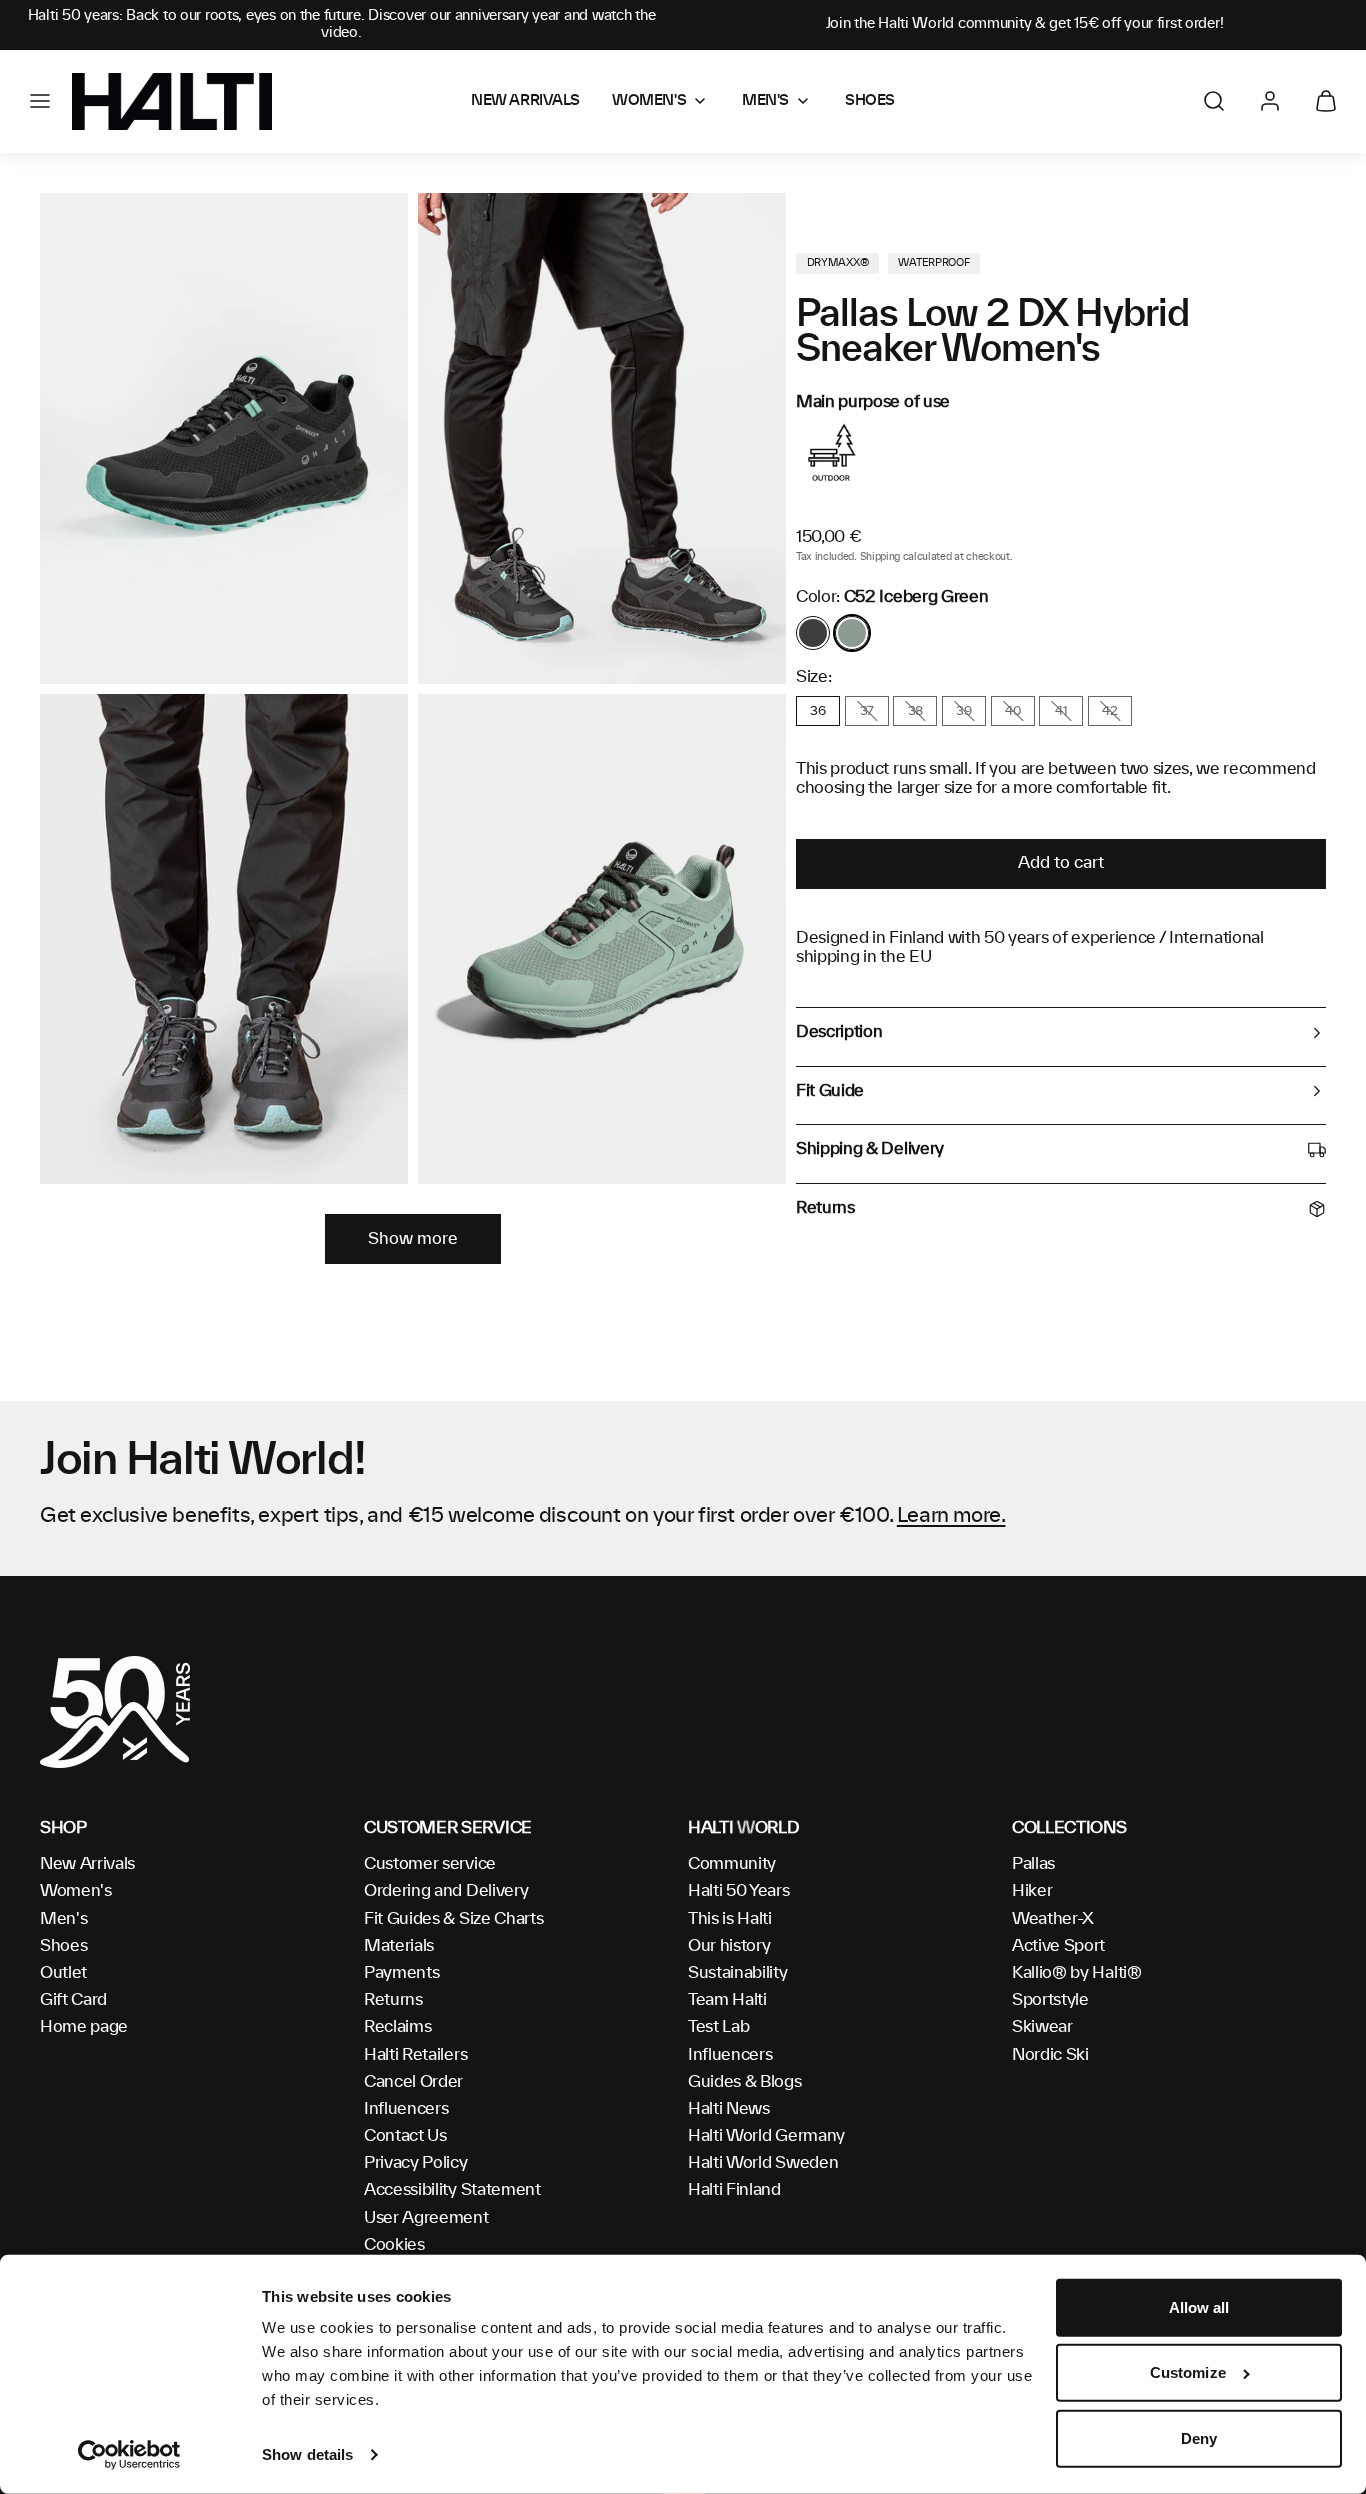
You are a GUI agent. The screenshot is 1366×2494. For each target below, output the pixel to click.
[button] (40, 101)
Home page (84, 2027)
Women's (76, 1891)
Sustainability (738, 1973)
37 (867, 711)
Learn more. (951, 1516)
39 (963, 711)
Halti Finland (734, 2190)
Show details (307, 2454)
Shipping (880, 557)
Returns (393, 2000)
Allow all (1199, 2307)
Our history (729, 1946)
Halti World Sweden (763, 2163)
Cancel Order (413, 2082)
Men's (63, 1919)
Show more (413, 1239)
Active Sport (1058, 1946)
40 (1012, 711)
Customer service (430, 1864)
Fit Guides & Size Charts (453, 1919)
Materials (399, 1946)
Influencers (406, 2109)
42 (1109, 711)
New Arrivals (87, 1864)
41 (1061, 711)
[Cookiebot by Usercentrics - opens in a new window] (129, 2455)
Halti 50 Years (739, 1891)
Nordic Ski (1050, 2055)
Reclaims (397, 2027)
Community (732, 1864)
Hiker (1032, 1891)
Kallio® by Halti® (1077, 1973)
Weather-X (1053, 1919)
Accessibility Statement (452, 2190)
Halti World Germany (766, 2136)
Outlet (63, 1973)
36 (817, 711)
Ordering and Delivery (446, 1891)
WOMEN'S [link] (649, 101)
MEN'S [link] (765, 101)
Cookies (394, 2245)
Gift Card (73, 2000)
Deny (1199, 2438)
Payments (401, 1973)
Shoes (63, 1946)
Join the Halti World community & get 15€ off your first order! (1025, 24)
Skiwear (1042, 2027)
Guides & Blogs (745, 2082)
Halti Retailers (415, 2055)
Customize (1188, 2372)
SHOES (870, 101)
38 (915, 711)
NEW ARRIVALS (525, 101)
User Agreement (426, 2218)
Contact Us (405, 2136)
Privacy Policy (416, 2163)
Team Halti (727, 2000)
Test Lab (718, 2027)
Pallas (1033, 1864)
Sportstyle (1050, 2000)
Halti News (729, 2109)
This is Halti (730, 1919)
